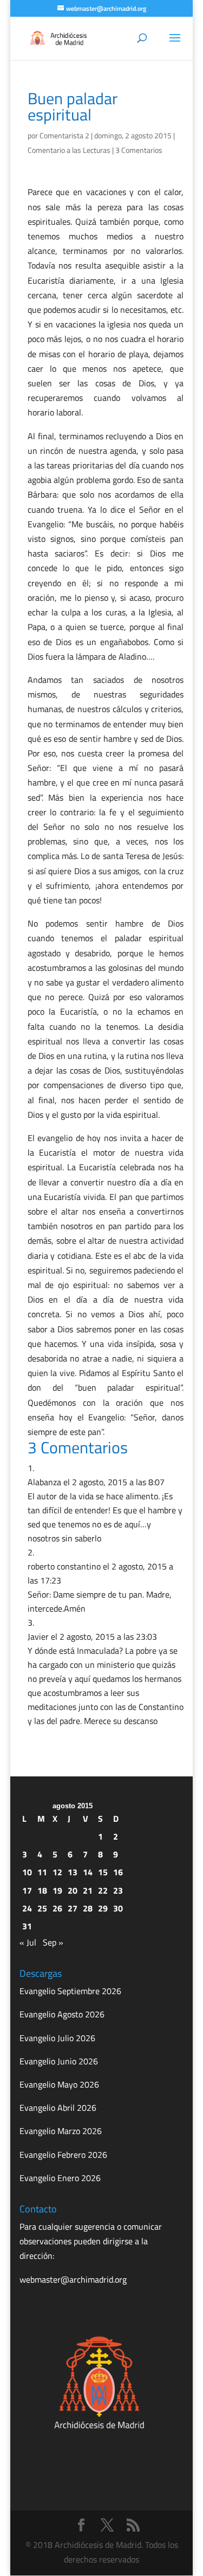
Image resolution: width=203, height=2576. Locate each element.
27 (73, 1908)
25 (42, 1908)
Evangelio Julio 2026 (57, 2038)
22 (103, 1890)
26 (57, 1908)
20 (73, 1890)
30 (118, 1908)
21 (88, 1890)
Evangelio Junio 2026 (59, 2061)
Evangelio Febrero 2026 (63, 2155)
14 (88, 1872)
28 (88, 1908)
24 (27, 1908)
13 (73, 1872)
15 (103, 1872)
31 (27, 1926)
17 (27, 1890)
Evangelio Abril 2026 (58, 2108)
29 (103, 1908)
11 (42, 1872)
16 (118, 1872)
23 (118, 1890)
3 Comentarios (139, 150)
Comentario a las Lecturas (69, 150)
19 (57, 1890)
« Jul (28, 1942)
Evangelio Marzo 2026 (61, 2131)
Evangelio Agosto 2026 (62, 2014)
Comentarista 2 (64, 135)
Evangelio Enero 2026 (60, 2178)
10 (27, 1872)
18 (42, 1890)
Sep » (53, 1942)
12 (57, 1872)
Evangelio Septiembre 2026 (70, 1991)
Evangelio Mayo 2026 (59, 2084)
